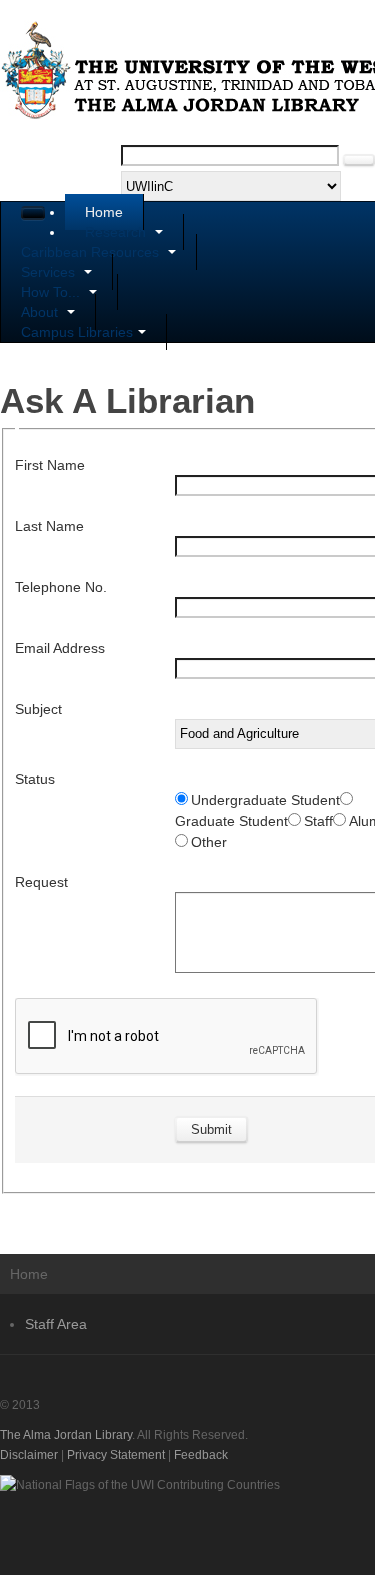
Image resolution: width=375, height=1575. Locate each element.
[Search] (359, 160)
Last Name (49, 526)
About (41, 312)
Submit (211, 1129)
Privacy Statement (116, 1455)
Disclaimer (29, 1455)
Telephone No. (61, 587)
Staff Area (56, 1324)
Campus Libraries (77, 332)
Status (35, 779)
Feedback (201, 1455)
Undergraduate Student (265, 800)
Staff (318, 821)
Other (209, 842)
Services (50, 272)
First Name (50, 465)
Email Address (60, 648)
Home (104, 212)
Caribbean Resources (92, 252)
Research (117, 232)
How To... (52, 292)
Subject (38, 709)
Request (41, 882)
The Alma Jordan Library (66, 1435)
